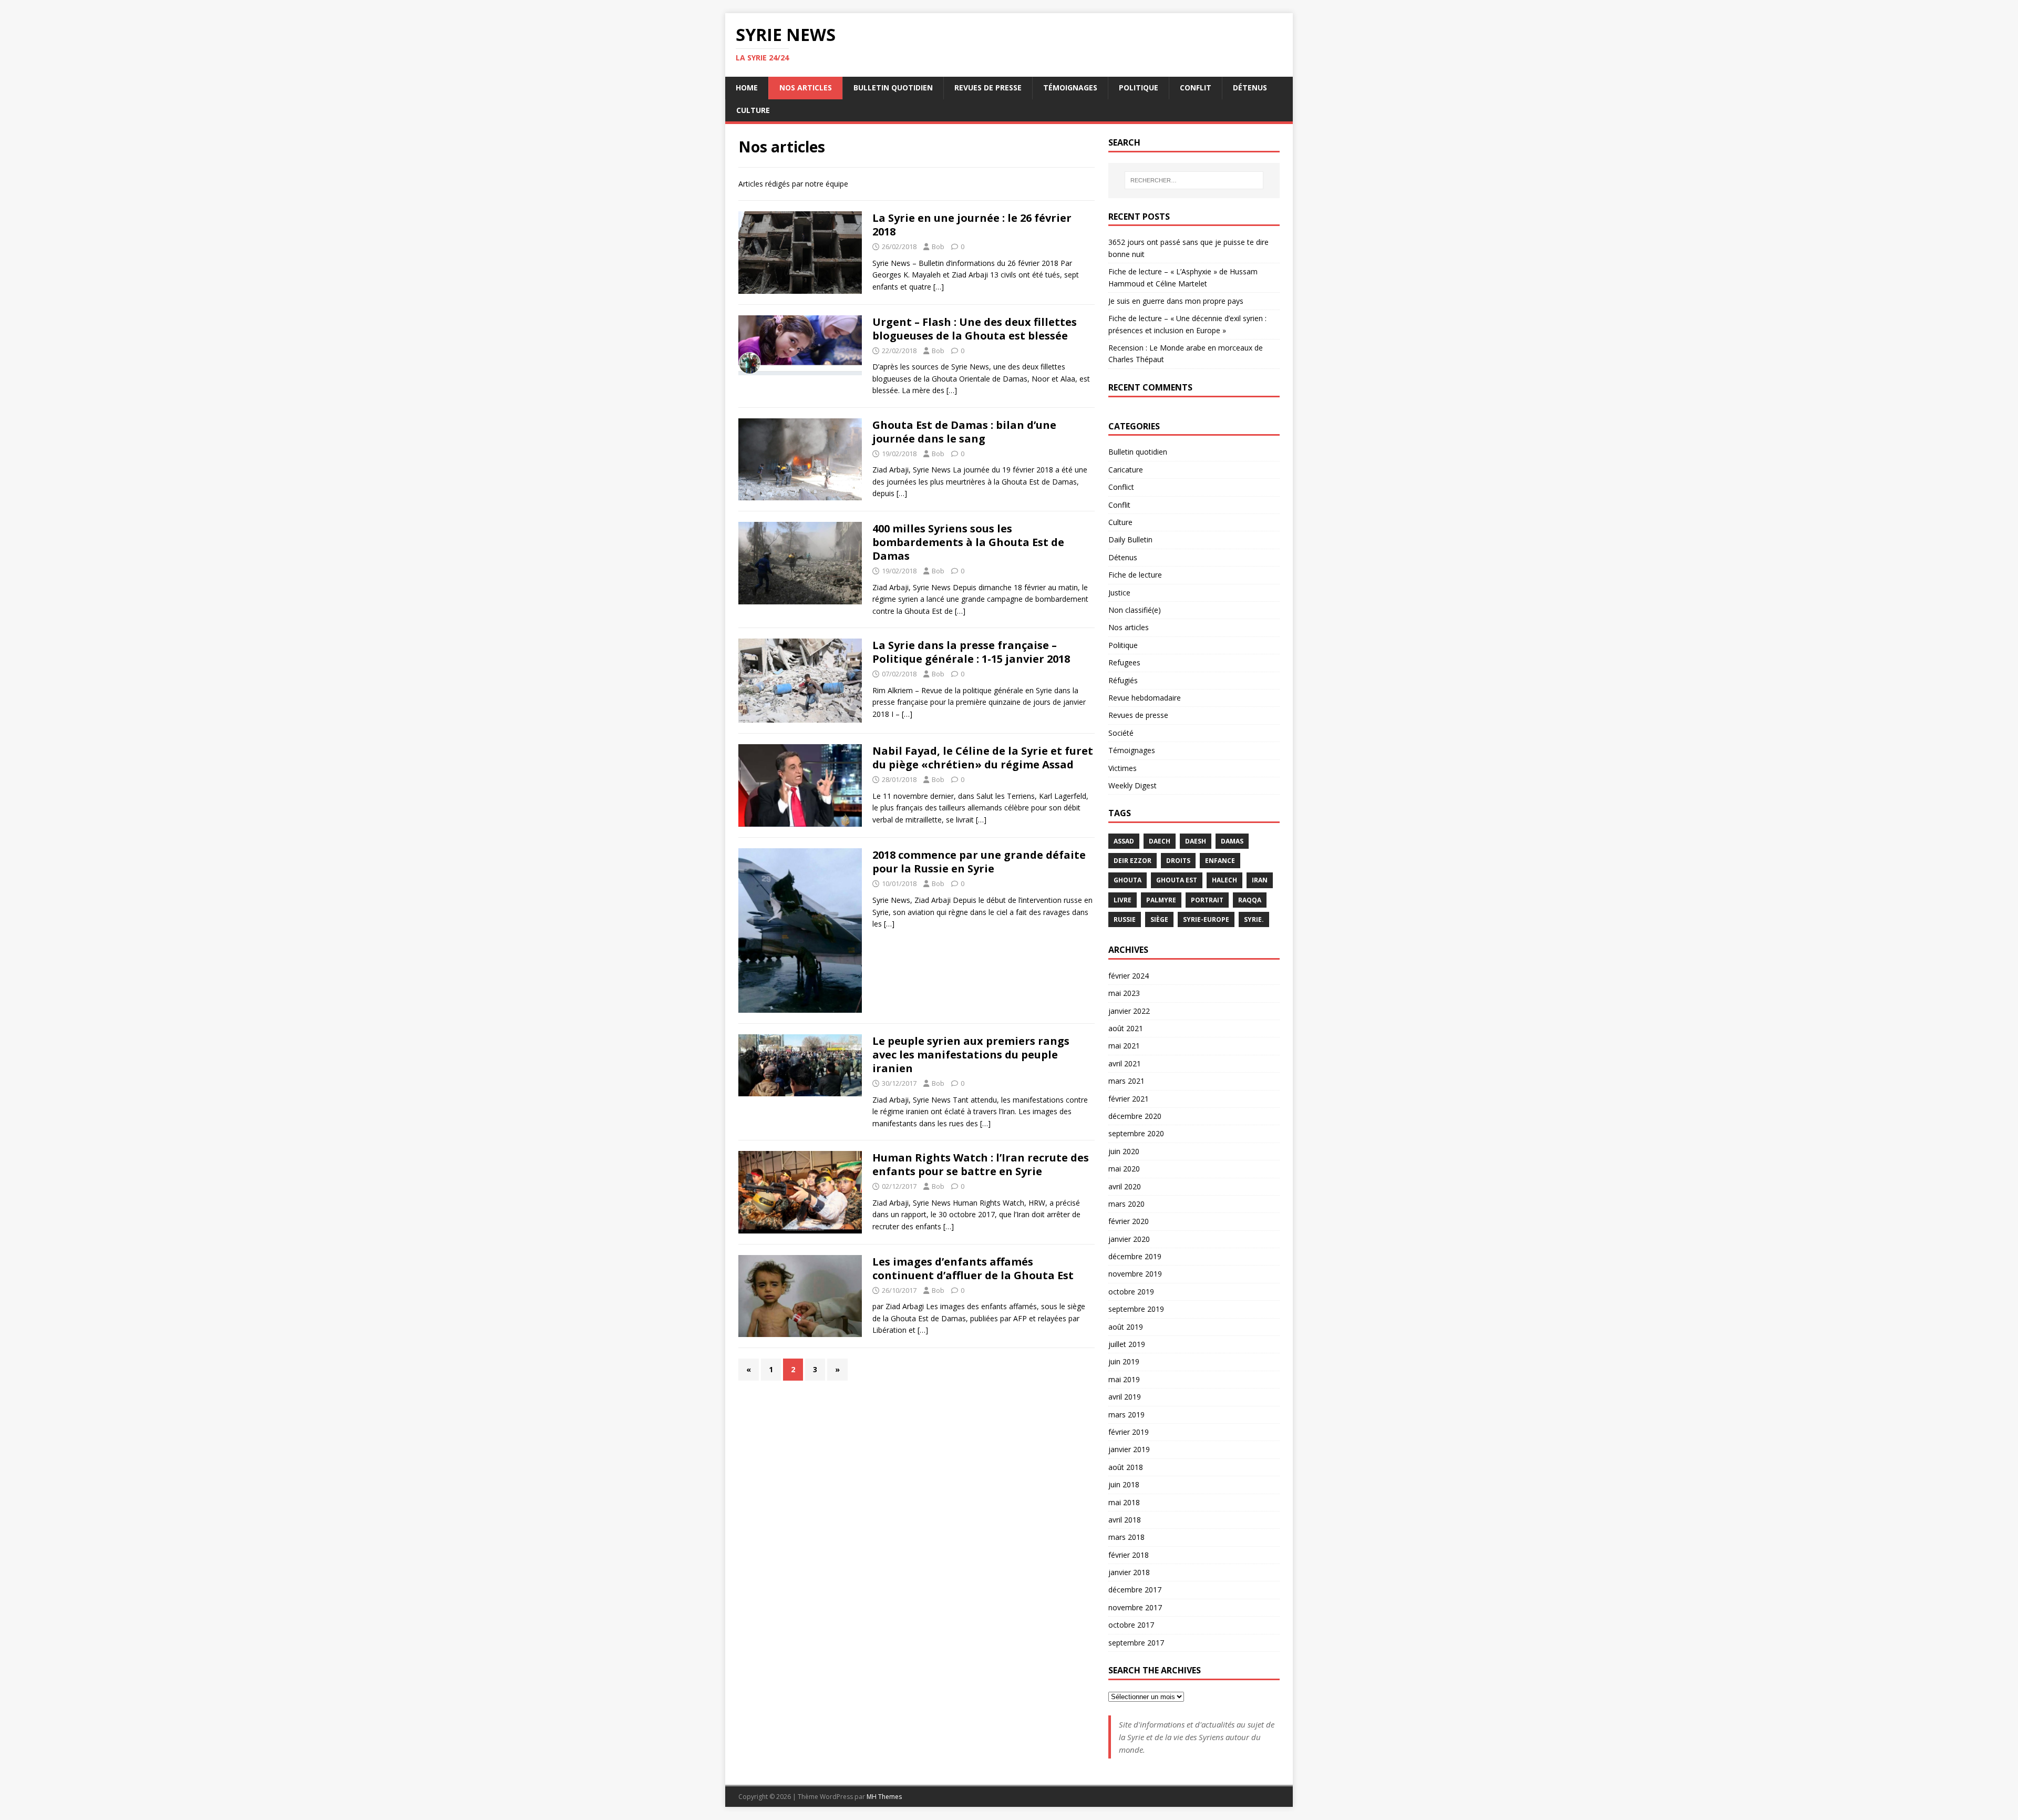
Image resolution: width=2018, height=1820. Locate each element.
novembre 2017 (1135, 1607)
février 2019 (1129, 1432)
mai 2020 (1124, 1169)
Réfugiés (1123, 680)
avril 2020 (1125, 1186)
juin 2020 (1124, 1151)
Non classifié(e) (1135, 610)
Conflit (1196, 88)
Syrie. (1254, 919)
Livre (1123, 900)
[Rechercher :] (1194, 180)
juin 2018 (1124, 1484)
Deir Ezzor (1132, 861)
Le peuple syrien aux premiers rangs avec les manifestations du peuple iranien (971, 1055)
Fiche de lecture (1135, 575)
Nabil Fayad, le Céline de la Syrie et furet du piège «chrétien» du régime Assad (983, 758)
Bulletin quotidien (893, 88)
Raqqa (1250, 900)
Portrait (1207, 900)
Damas (1232, 841)
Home (747, 88)
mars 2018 (1126, 1537)
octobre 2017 (1131, 1625)
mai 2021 (1124, 1046)
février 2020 (1129, 1221)
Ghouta (1128, 880)
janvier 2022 (1129, 1011)
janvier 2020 (1129, 1239)
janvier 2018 (1129, 1572)
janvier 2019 (1129, 1449)
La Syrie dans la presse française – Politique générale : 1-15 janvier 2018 (971, 652)
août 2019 (1126, 1327)
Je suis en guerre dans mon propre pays (1176, 301)
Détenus (1250, 88)
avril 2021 (1125, 1063)
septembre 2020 (1136, 1133)
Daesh (1196, 841)
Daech (1160, 841)
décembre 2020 (1135, 1116)
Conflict (1121, 487)
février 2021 (1129, 1099)
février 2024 (1129, 976)
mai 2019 (1124, 1379)
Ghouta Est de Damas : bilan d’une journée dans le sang (964, 432)
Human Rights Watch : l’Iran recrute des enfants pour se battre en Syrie (981, 1164)
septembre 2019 (1136, 1309)
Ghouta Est (1177, 880)
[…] (939, 287)
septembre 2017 (1136, 1643)
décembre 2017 (1135, 1590)
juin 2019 (1124, 1361)
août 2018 (1126, 1467)
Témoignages (1070, 88)
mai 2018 (1124, 1502)
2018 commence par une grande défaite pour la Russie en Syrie (979, 862)
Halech (1224, 880)
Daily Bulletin (1130, 539)
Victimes (1123, 768)
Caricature (1126, 470)
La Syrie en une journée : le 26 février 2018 (972, 225)
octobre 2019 (1131, 1292)
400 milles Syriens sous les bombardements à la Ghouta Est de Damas (968, 542)
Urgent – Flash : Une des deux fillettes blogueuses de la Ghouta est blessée (975, 329)
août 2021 (1126, 1028)
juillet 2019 (1127, 1344)
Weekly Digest (1132, 785)
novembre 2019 (1135, 1274)
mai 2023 (1124, 993)
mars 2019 (1126, 1415)
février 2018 (1129, 1555)
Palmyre (1161, 900)
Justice (1119, 593)
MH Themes (884, 1797)
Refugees (1124, 662)
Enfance (1220, 861)
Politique (1139, 88)
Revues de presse (988, 88)
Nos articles (806, 88)
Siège (1159, 919)
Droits (1178, 861)
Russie (1125, 919)
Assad (1124, 841)
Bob (938, 246)
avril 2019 (1125, 1397)
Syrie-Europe (1206, 919)
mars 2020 (1126, 1204)
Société (1121, 733)
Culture (753, 110)
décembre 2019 (1135, 1256)
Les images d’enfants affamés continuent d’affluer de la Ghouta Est (973, 1268)
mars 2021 (1126, 1081)
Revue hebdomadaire (1145, 698)
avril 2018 (1125, 1520)
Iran (1260, 880)
